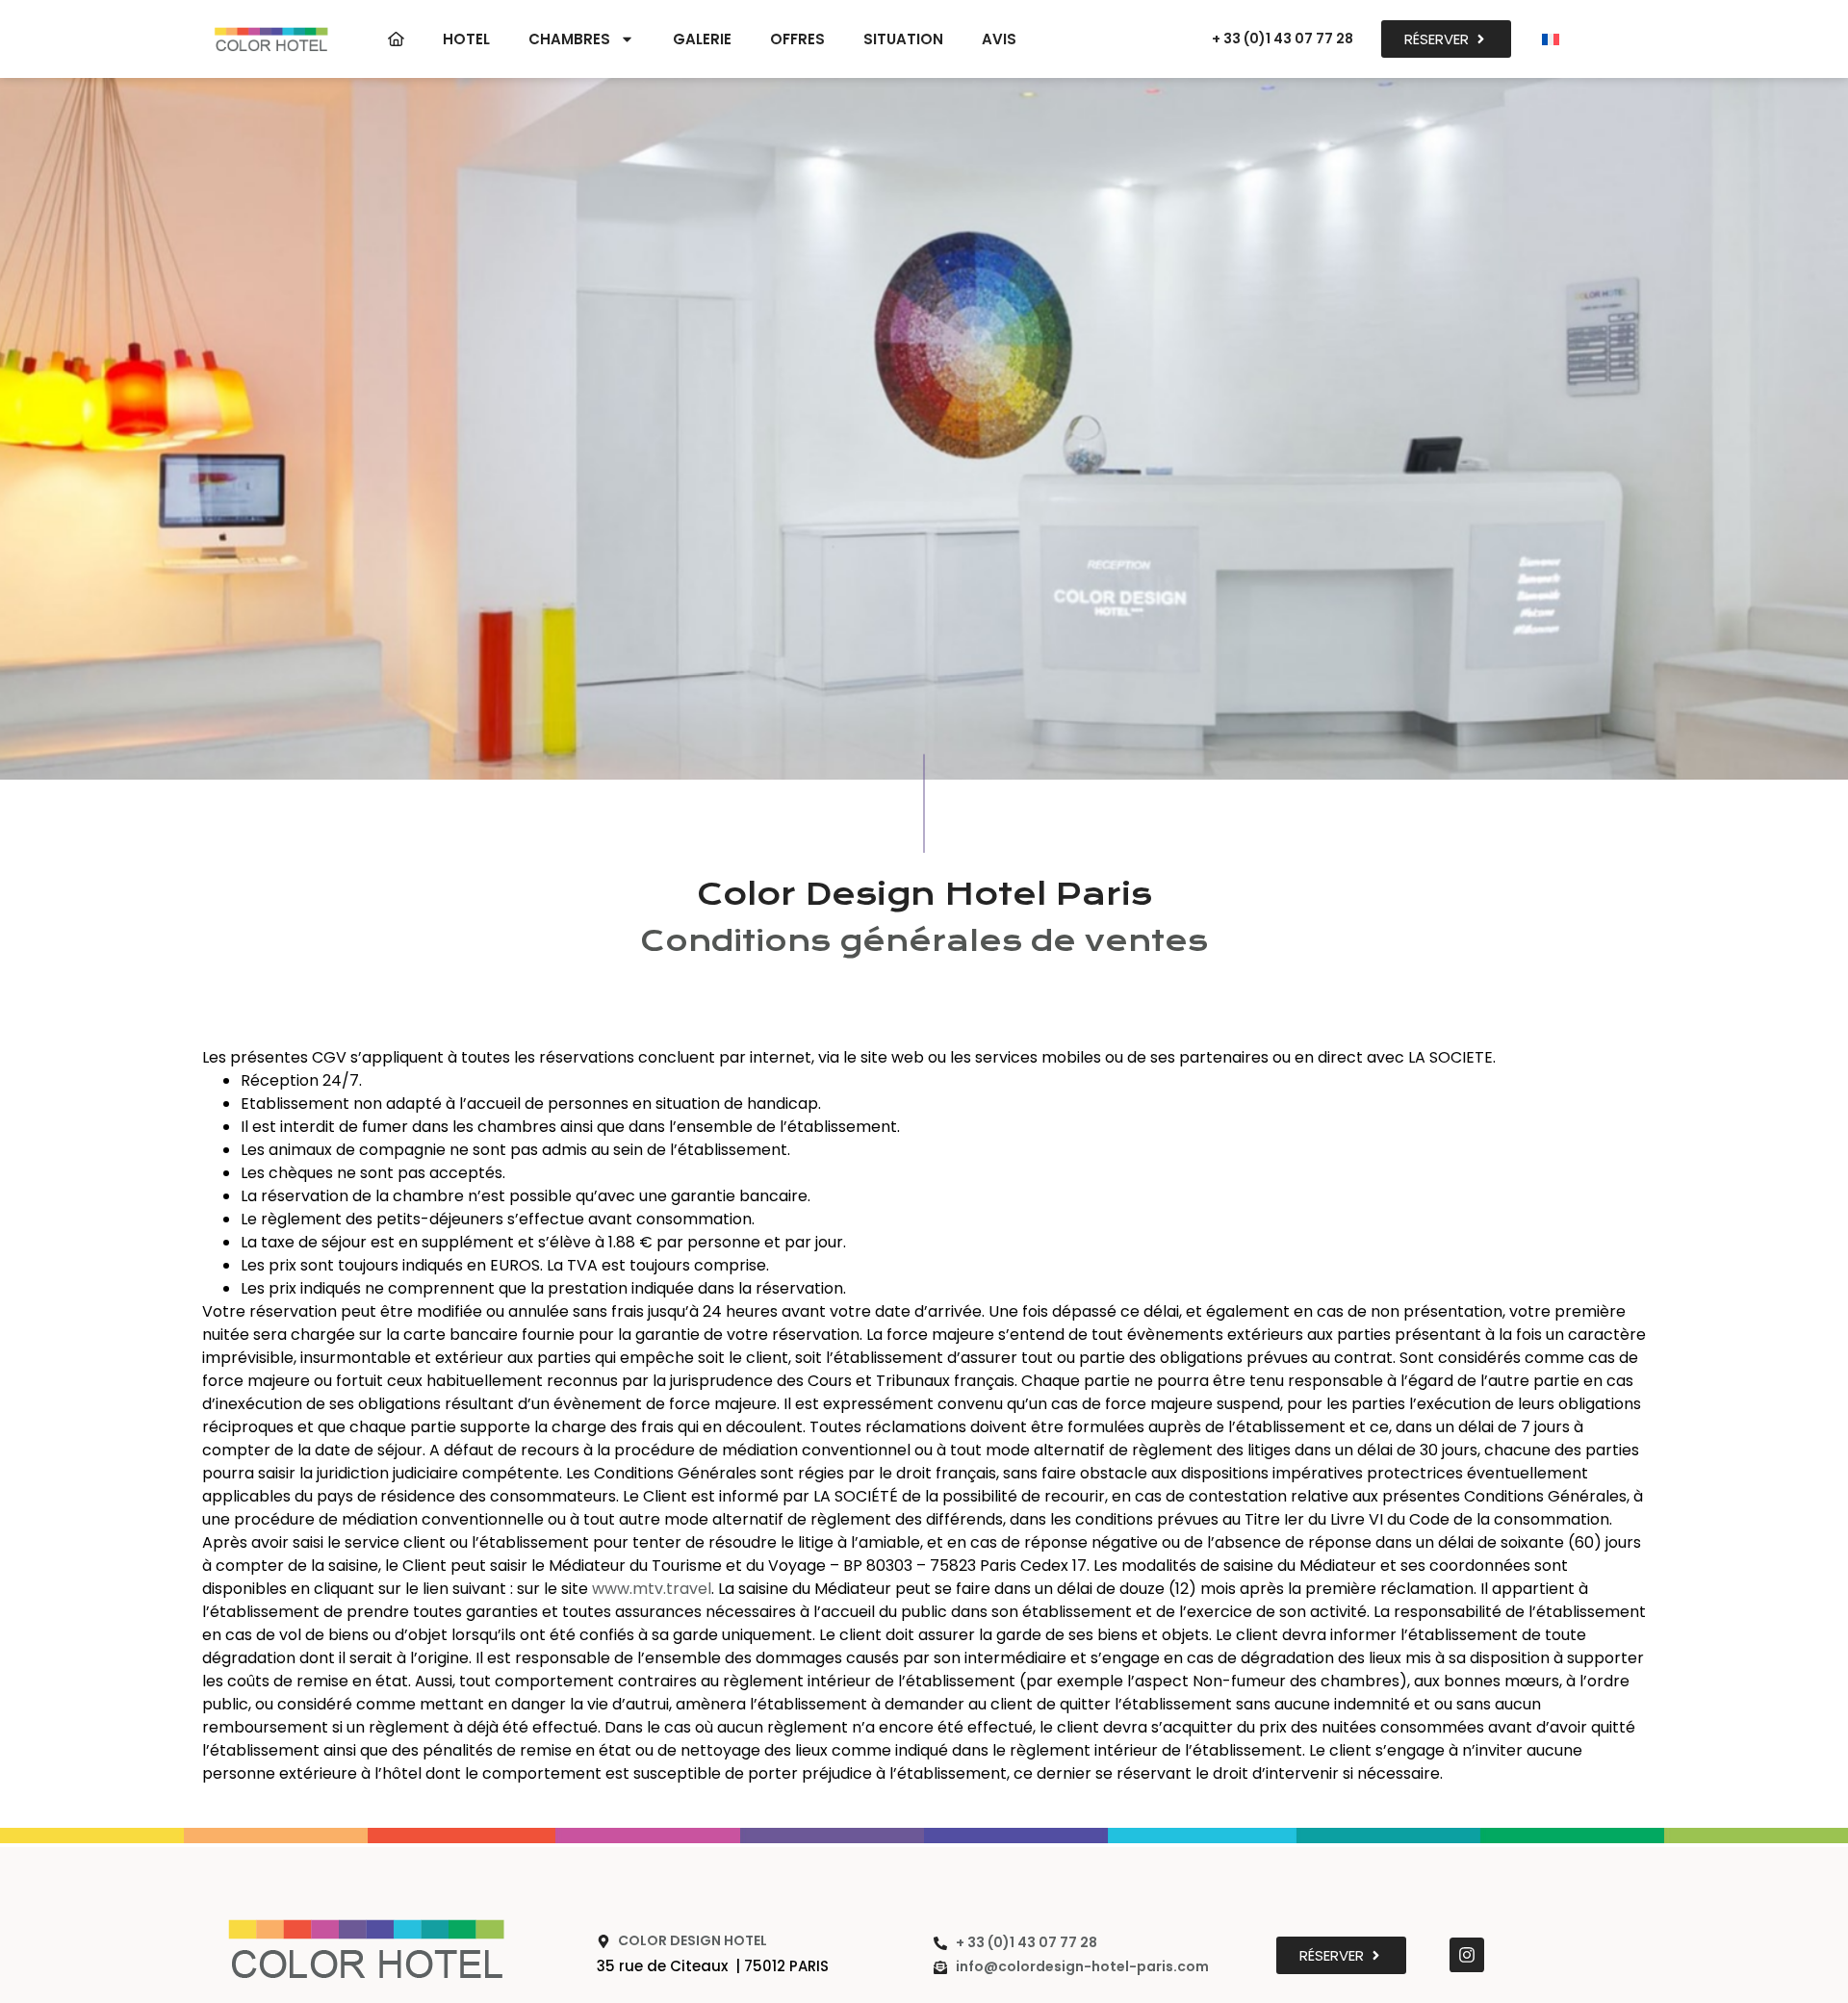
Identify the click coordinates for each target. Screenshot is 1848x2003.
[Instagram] (1467, 1955)
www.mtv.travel (652, 1589)
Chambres (569, 39)
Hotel (466, 39)
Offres (797, 39)
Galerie (702, 39)
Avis (999, 39)
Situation (903, 39)
